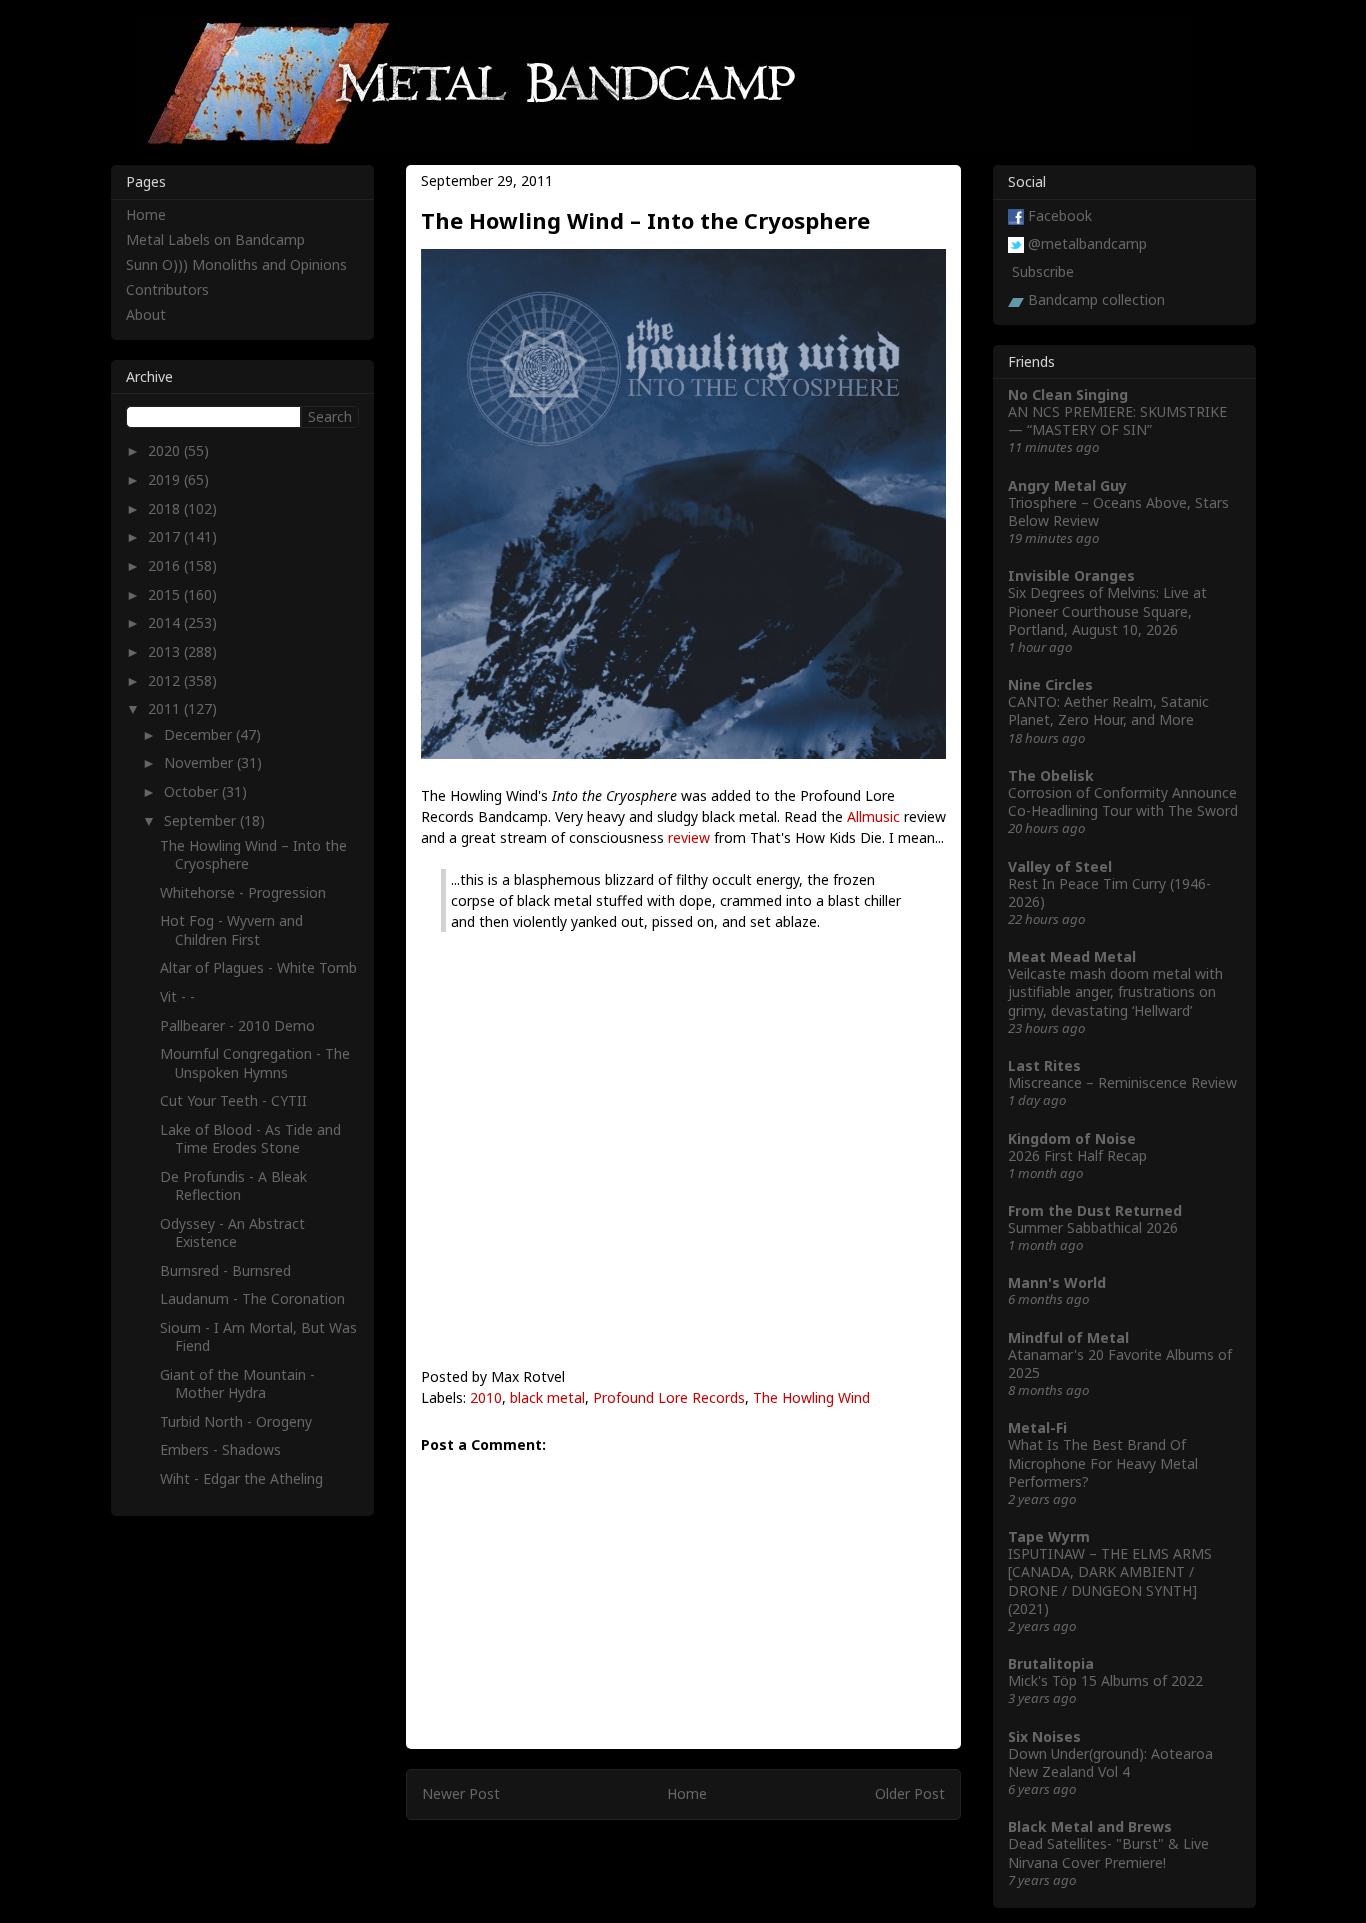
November (200, 762)
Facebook (1060, 215)
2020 (166, 450)
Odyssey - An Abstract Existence (232, 1232)
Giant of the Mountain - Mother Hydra (237, 1383)
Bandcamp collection (1096, 299)
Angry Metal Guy (1067, 485)
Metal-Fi (1037, 1427)
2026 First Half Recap (1077, 1155)
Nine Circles (1050, 684)
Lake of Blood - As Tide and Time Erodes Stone (250, 1138)
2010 (486, 1397)
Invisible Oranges (1071, 575)
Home (687, 1793)
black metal (547, 1397)
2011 (166, 708)
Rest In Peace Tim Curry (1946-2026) (1109, 892)
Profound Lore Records (669, 1397)
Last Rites (1044, 1065)
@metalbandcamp (1087, 243)
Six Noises (1044, 1736)
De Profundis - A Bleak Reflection (233, 1185)
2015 (166, 594)
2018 (166, 508)
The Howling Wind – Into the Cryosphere (253, 854)
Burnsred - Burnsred (225, 1270)
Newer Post (461, 1793)
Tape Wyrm (1049, 1536)
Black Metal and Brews (1090, 1826)
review (689, 837)
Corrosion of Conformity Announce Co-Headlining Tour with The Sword (1123, 801)
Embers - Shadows (220, 1449)
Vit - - (177, 996)
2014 (166, 622)
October (193, 791)
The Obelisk (1051, 775)
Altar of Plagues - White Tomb (258, 967)
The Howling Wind (811, 1397)
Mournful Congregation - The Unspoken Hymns (255, 1062)
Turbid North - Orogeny (236, 1421)
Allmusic (873, 816)
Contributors (167, 289)
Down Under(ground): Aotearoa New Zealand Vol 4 (1110, 1762)
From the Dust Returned (1095, 1210)
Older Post (910, 1793)
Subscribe (1043, 271)
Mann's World (1057, 1282)
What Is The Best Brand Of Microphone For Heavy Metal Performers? (1103, 1462)
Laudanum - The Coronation (252, 1298)
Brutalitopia (1051, 1663)
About (146, 314)
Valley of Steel (1060, 866)
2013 (166, 651)
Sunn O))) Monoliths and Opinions (236, 264)
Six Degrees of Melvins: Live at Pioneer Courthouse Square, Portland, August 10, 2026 (1107, 610)
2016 (166, 565)
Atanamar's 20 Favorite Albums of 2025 (1120, 1363)
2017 (166, 536)
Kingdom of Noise (1072, 1138)
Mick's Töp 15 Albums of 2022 (1105, 1680)
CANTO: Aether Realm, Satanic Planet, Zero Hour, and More (1108, 710)
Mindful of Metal (1068, 1337)
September (202, 820)
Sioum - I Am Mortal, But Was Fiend (258, 1336)
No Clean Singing (1068, 394)
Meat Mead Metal (1072, 956)
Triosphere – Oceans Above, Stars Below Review (1118, 511)
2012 (166, 680)
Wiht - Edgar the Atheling (241, 1478)
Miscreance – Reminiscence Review (1122, 1082)
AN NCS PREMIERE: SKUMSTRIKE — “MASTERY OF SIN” (1117, 420)
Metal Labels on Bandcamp (215, 239)
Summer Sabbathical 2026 (1093, 1227)
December (200, 734)
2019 (166, 479)
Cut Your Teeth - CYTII (233, 1100)
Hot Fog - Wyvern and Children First (231, 929)
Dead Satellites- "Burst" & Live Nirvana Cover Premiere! (1108, 1852)
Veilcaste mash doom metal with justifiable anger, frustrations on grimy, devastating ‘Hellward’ (1115, 991)
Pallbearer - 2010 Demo (237, 1025)
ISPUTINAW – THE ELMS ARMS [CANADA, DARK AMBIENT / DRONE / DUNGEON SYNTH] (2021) (1110, 1581)
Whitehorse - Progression (243, 892)
